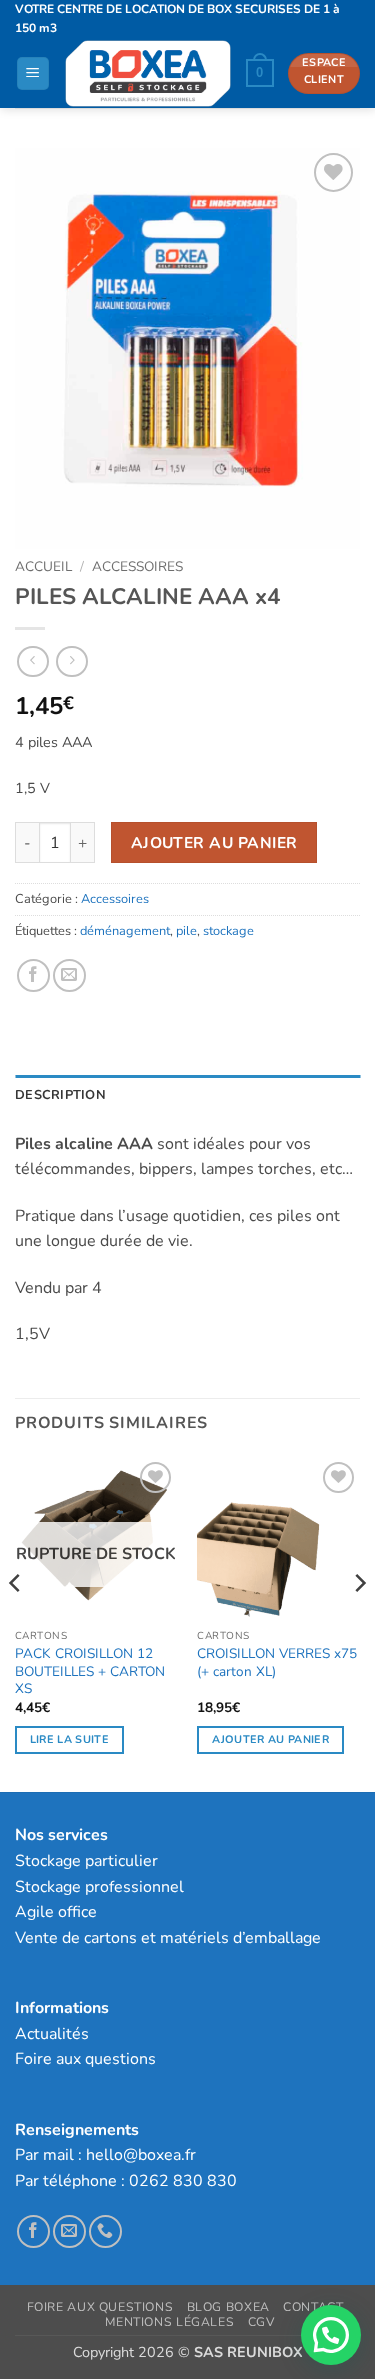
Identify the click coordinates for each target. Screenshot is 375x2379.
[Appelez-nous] (105, 2231)
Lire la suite (69, 1739)
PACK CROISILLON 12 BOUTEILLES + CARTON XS (90, 1671)
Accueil (43, 566)
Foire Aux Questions (100, 2307)
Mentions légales (169, 2322)
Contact (313, 2307)
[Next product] (32, 661)
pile (186, 931)
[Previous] (16, 1623)
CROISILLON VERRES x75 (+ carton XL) (277, 1662)
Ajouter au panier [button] (270, 1739)
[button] (33, 73)
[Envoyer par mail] (69, 975)
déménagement (125, 931)
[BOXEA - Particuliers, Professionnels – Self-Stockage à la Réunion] (148, 73)
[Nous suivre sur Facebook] (33, 2231)
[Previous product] (71, 661)
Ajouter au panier (214, 842)
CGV (261, 2322)
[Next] (359, 1623)
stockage (228, 931)
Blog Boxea (228, 2307)
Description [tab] (60, 1095)
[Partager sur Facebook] (33, 975)
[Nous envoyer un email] (69, 2231)
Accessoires (137, 566)
